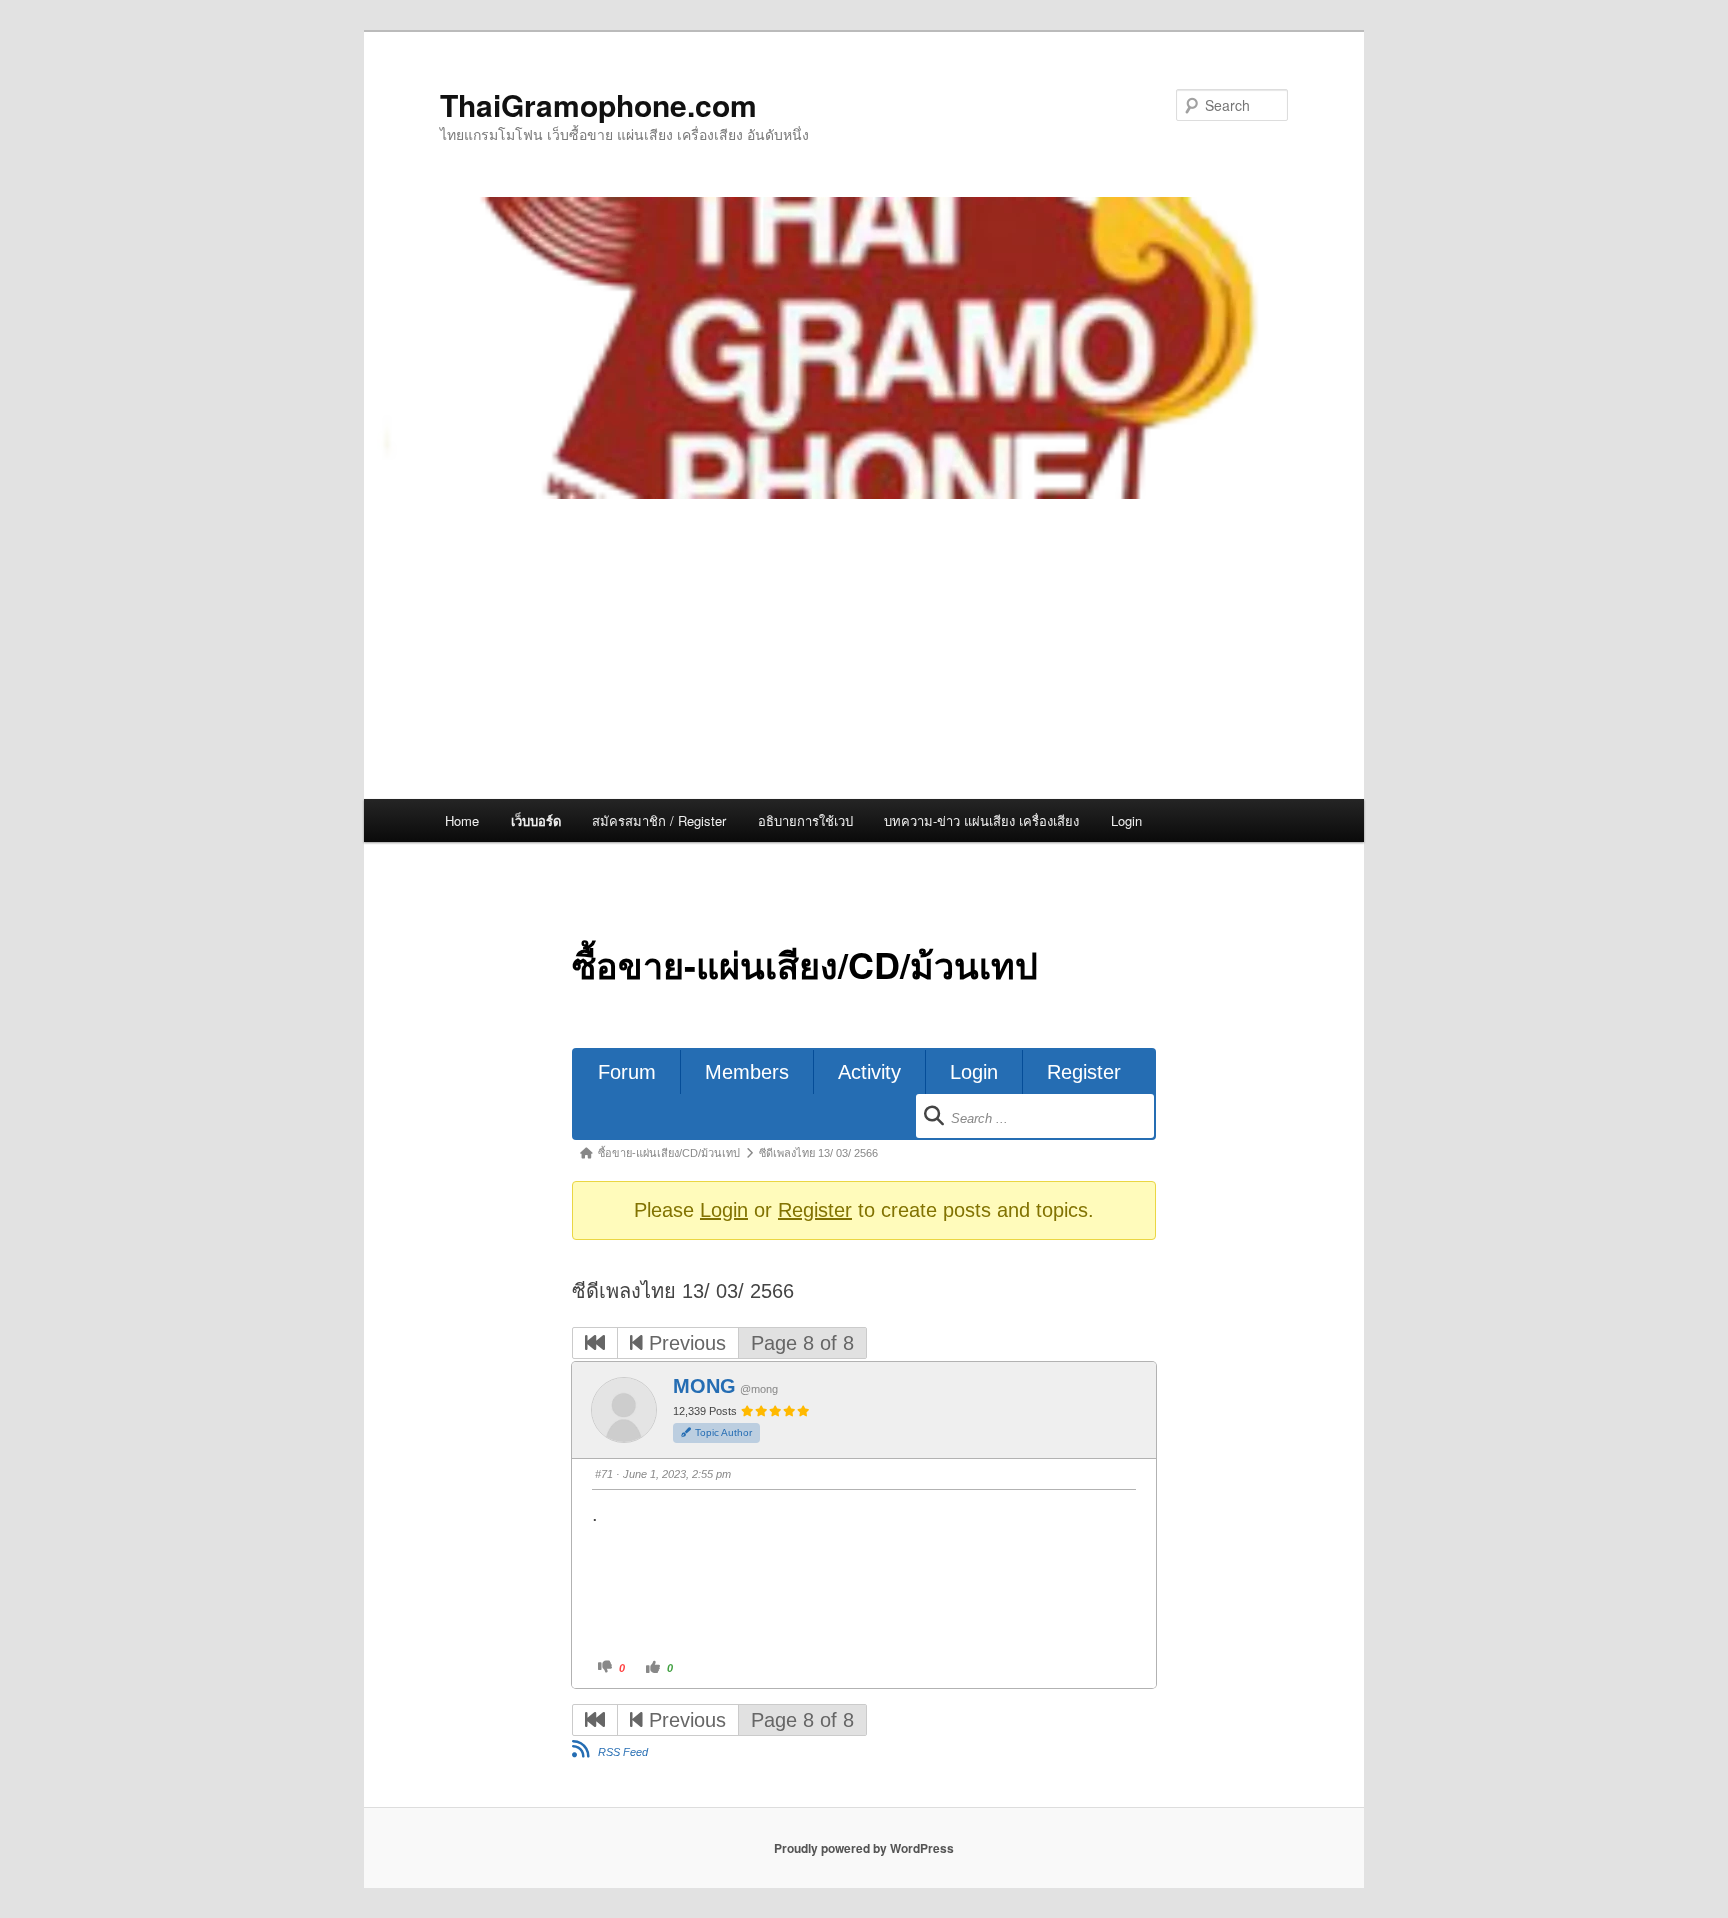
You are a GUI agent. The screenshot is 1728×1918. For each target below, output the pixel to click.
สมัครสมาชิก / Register (659, 820)
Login (1126, 820)
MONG (704, 1386)
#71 (604, 1474)
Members (747, 1072)
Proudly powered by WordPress (864, 1848)
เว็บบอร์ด (536, 820)
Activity (869, 1072)
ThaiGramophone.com (598, 104)
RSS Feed (623, 1752)
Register (1084, 1072)
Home (462, 820)
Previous (684, 1343)
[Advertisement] (864, 649)
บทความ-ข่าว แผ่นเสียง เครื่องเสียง (981, 820)
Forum (627, 1072)
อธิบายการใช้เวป (805, 820)
